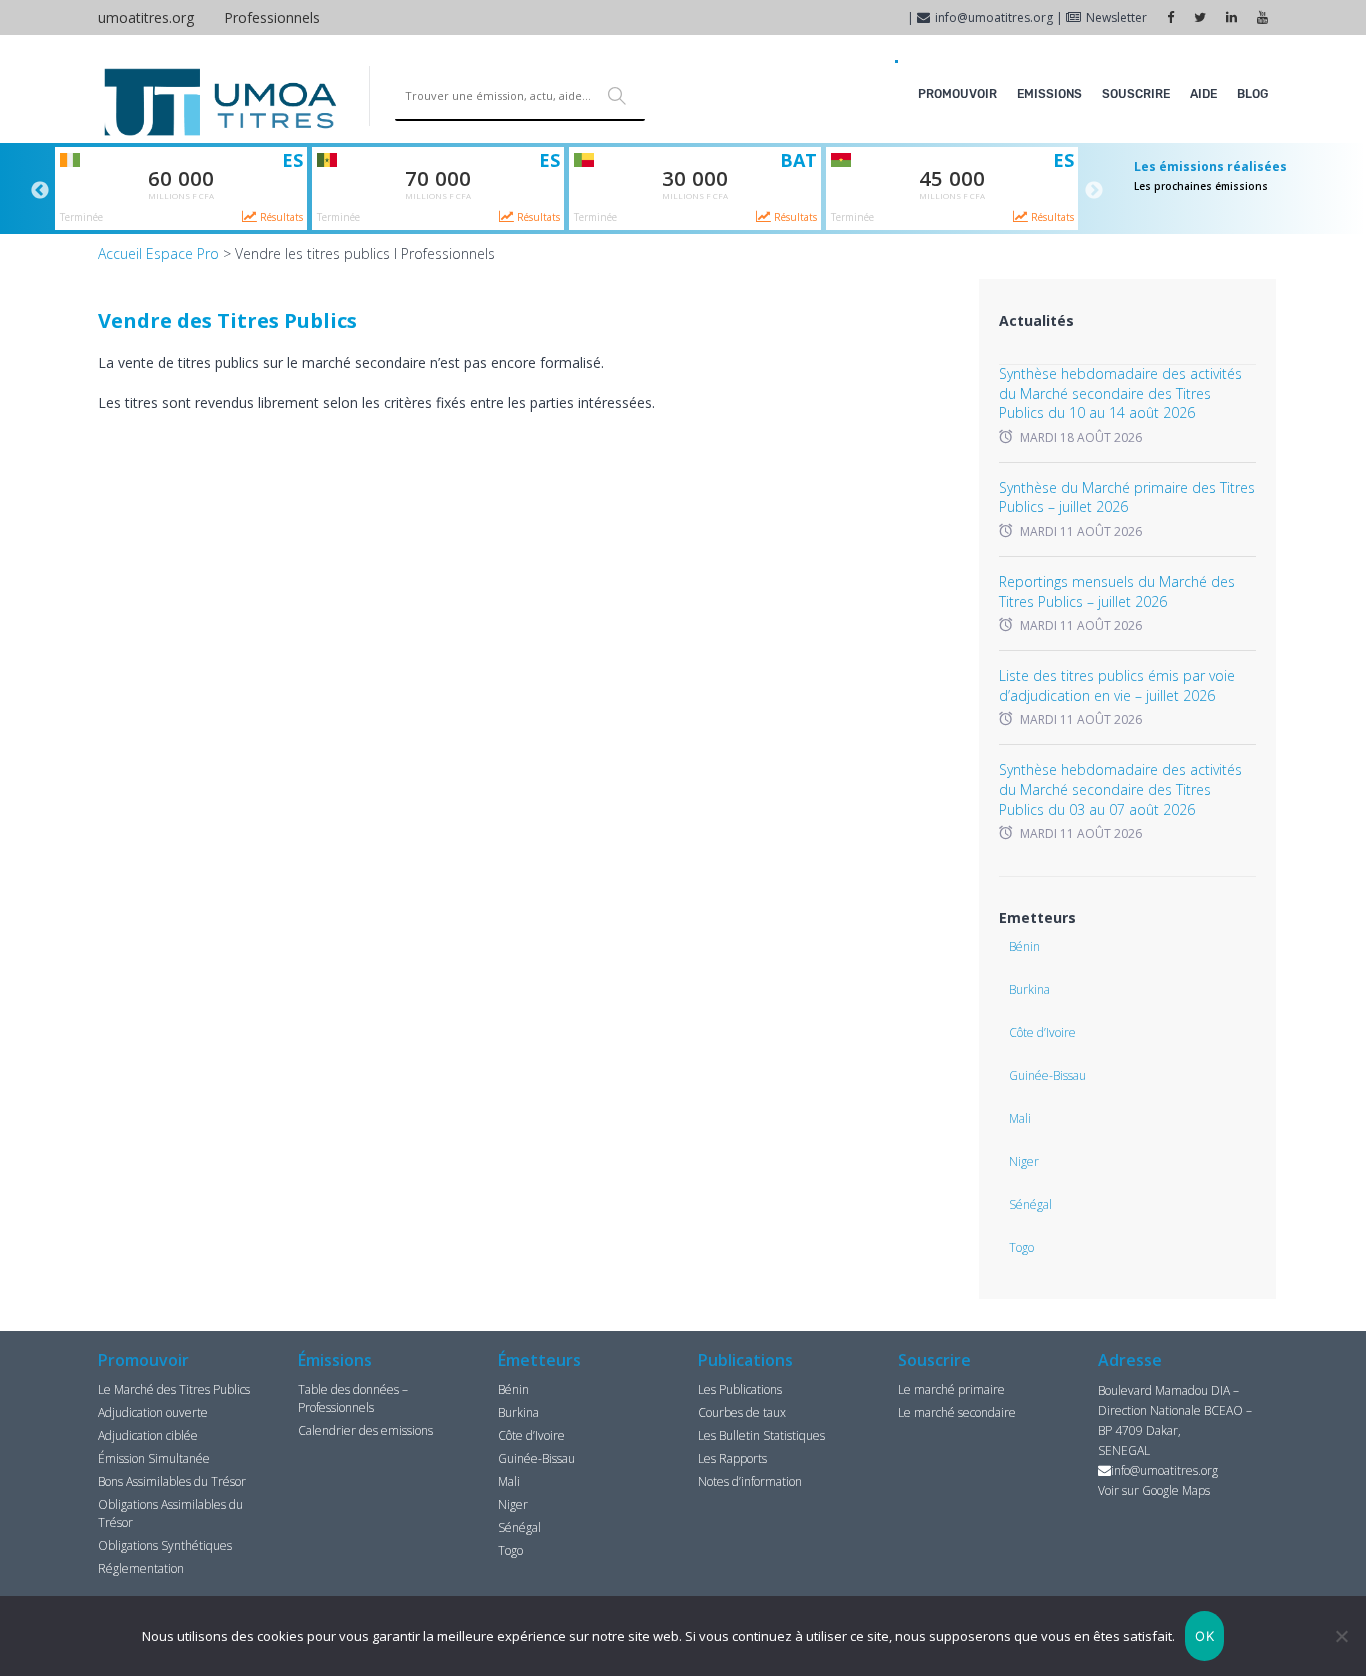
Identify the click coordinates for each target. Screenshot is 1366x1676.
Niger (1024, 1161)
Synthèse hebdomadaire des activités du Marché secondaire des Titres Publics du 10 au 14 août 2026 (1120, 393)
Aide (1203, 94)
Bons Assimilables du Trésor (172, 1481)
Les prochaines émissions (1201, 186)
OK (1204, 1636)
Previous (40, 191)
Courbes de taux (742, 1412)
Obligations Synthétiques (165, 1545)
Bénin (1024, 946)
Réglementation (141, 1568)
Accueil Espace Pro (158, 253)
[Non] (1341, 1636)
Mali (1020, 1118)
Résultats (280, 217)
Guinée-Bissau (1047, 1075)
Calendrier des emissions (365, 1430)
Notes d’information (750, 1481)
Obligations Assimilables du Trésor (170, 1513)
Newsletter (1116, 17)
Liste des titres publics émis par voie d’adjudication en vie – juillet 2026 (1117, 685)
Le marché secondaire (957, 1412)
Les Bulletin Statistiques (761, 1435)
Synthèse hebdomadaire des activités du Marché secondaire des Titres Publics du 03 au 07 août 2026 (1120, 789)
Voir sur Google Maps (1154, 1490)
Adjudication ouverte (153, 1412)
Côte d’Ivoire (1042, 1032)
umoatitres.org (146, 17)
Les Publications (740, 1389)
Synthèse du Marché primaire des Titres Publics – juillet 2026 (1127, 497)
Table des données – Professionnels (353, 1398)
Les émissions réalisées (1210, 166)
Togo (1021, 1247)
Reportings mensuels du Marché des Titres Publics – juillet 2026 (1117, 591)
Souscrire (1136, 94)
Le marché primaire (951, 1389)
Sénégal (1030, 1204)
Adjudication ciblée (148, 1435)
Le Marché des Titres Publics (174, 1389)
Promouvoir (957, 94)
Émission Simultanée (154, 1458)
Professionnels (272, 17)
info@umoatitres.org (994, 17)
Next (1094, 191)
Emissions (1049, 94)
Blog (1252, 94)
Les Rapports (732, 1458)
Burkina (1029, 989)
